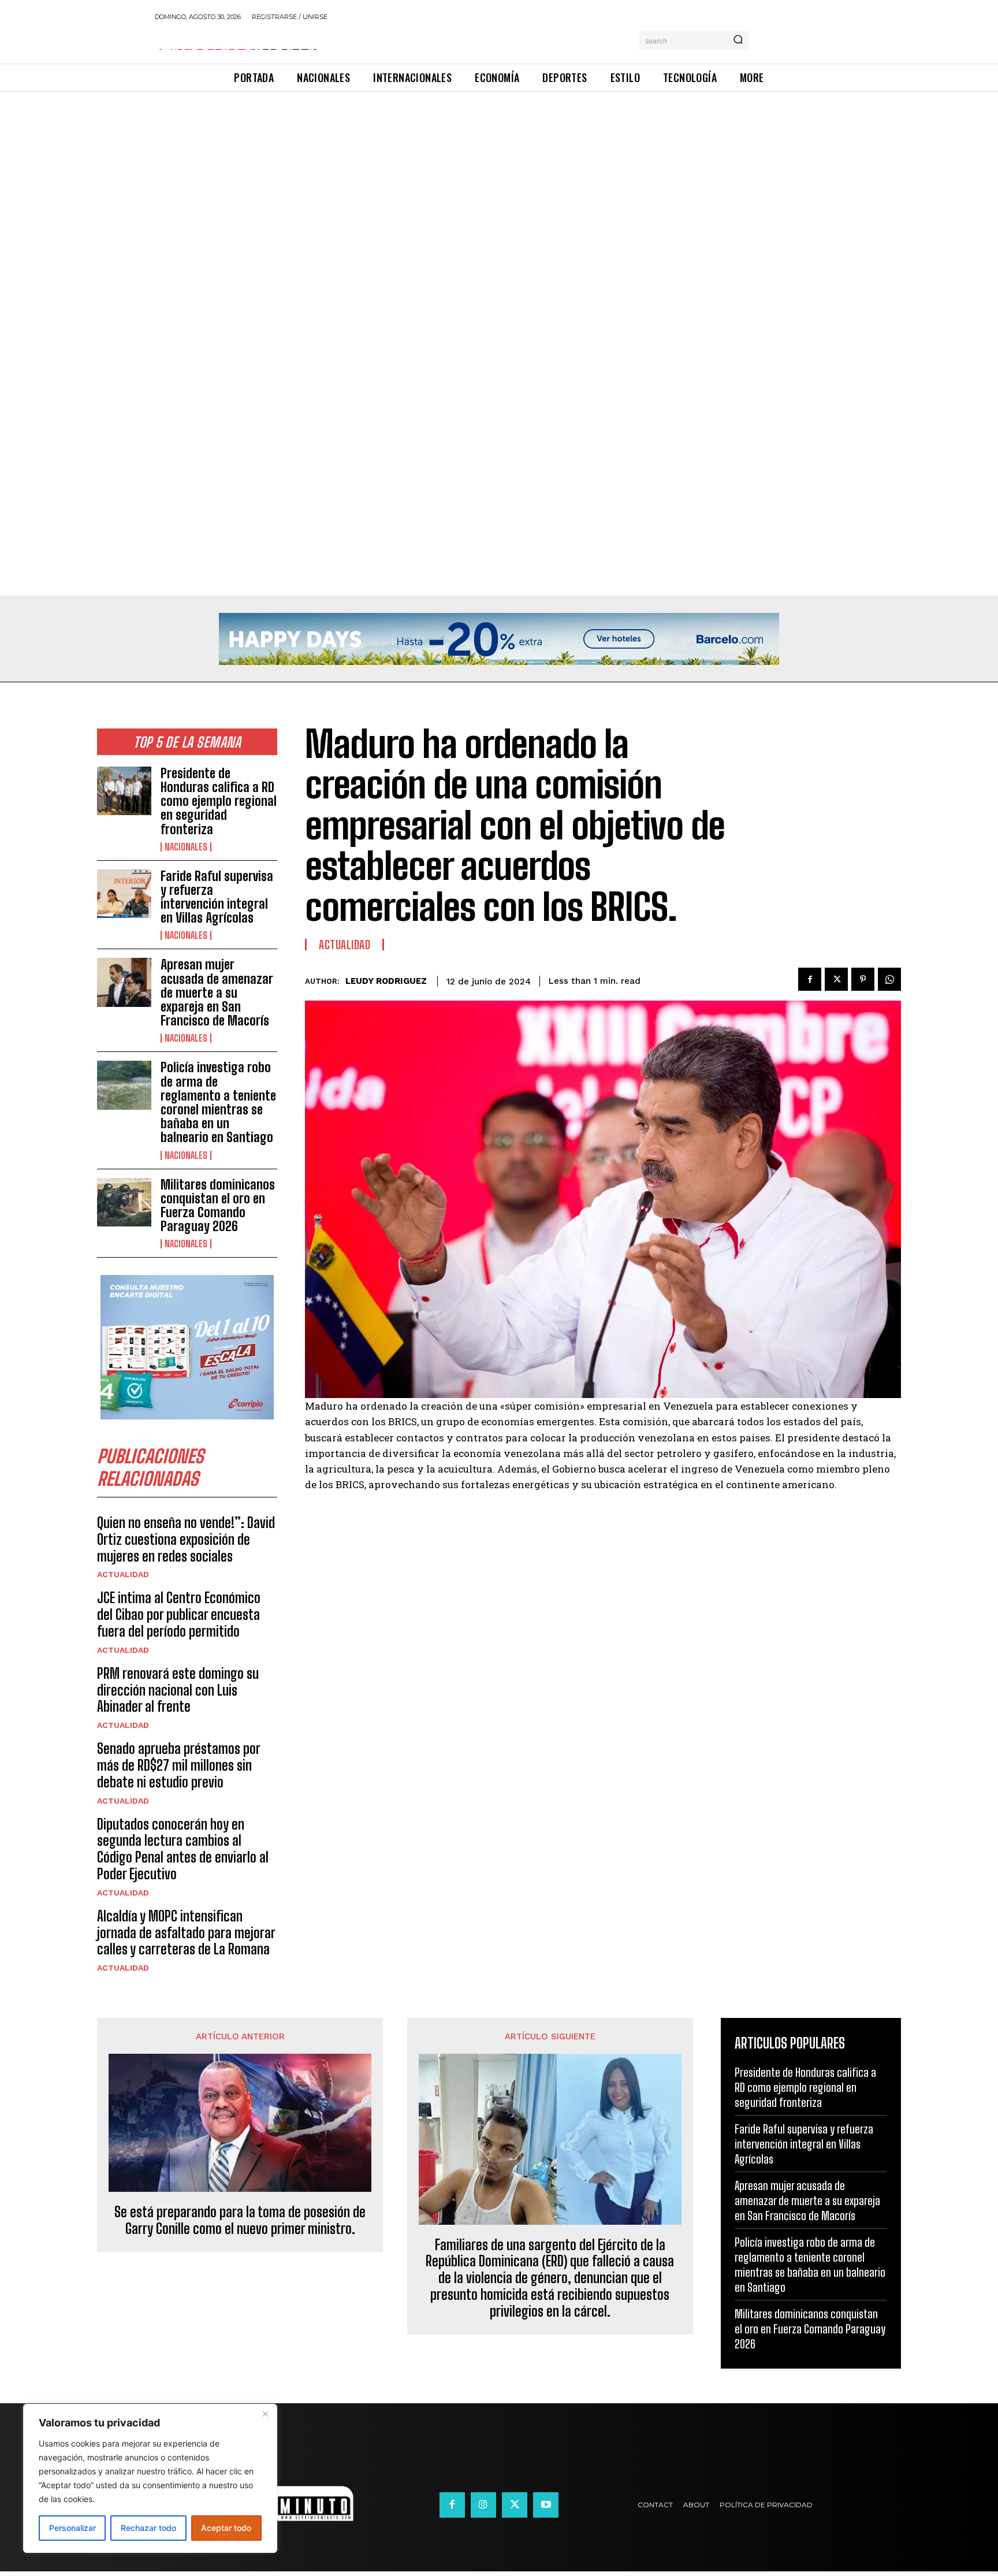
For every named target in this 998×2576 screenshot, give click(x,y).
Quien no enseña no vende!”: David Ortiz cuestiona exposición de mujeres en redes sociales (186, 1539)
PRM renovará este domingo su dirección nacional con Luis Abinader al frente (178, 1690)
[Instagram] (483, 2505)
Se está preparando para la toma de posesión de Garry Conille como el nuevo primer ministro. (240, 2220)
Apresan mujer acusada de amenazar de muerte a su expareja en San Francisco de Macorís (217, 993)
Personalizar (72, 2528)
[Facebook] (810, 979)
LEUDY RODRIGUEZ (386, 981)
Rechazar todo (148, 2528)
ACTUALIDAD (123, 1574)
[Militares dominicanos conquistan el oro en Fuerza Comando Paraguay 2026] (124, 1202)
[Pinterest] (863, 979)
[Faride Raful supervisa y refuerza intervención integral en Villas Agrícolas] (124, 894)
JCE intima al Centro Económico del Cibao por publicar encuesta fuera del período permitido (179, 1614)
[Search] (738, 40)
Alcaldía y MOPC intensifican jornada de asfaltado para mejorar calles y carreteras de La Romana (186, 1933)
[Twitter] (836, 979)
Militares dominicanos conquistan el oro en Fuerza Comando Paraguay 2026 (218, 1206)
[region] (150, 2478)
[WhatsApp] (889, 979)
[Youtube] (546, 2505)
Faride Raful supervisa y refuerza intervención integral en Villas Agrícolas (217, 897)
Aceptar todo (226, 2528)
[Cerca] (265, 2414)
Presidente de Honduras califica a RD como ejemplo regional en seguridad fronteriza (219, 801)
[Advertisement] (347, 177)
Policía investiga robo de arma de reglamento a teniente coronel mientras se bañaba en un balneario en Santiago (218, 1102)
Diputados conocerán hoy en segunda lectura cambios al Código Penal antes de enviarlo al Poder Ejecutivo (183, 1849)
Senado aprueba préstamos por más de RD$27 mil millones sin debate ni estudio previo (179, 1765)
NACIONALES (186, 847)
